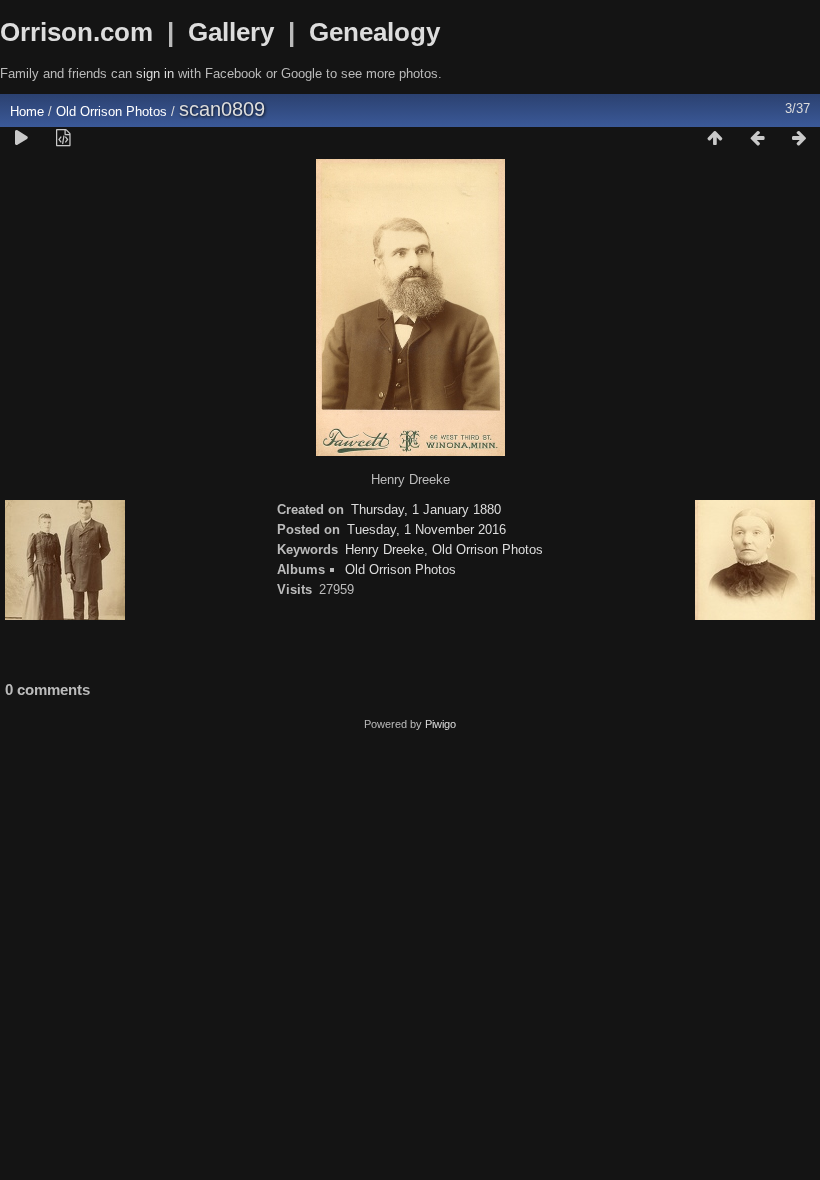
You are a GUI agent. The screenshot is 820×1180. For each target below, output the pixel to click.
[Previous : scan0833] (757, 139)
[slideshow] (21, 139)
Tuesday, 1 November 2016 (426, 529)
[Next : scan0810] (799, 139)
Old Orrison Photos (111, 111)
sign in (155, 73)
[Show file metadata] (63, 139)
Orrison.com (76, 32)
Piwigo (440, 724)
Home (27, 111)
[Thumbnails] (715, 139)
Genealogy (374, 32)
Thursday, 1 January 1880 (426, 509)
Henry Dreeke (384, 549)
